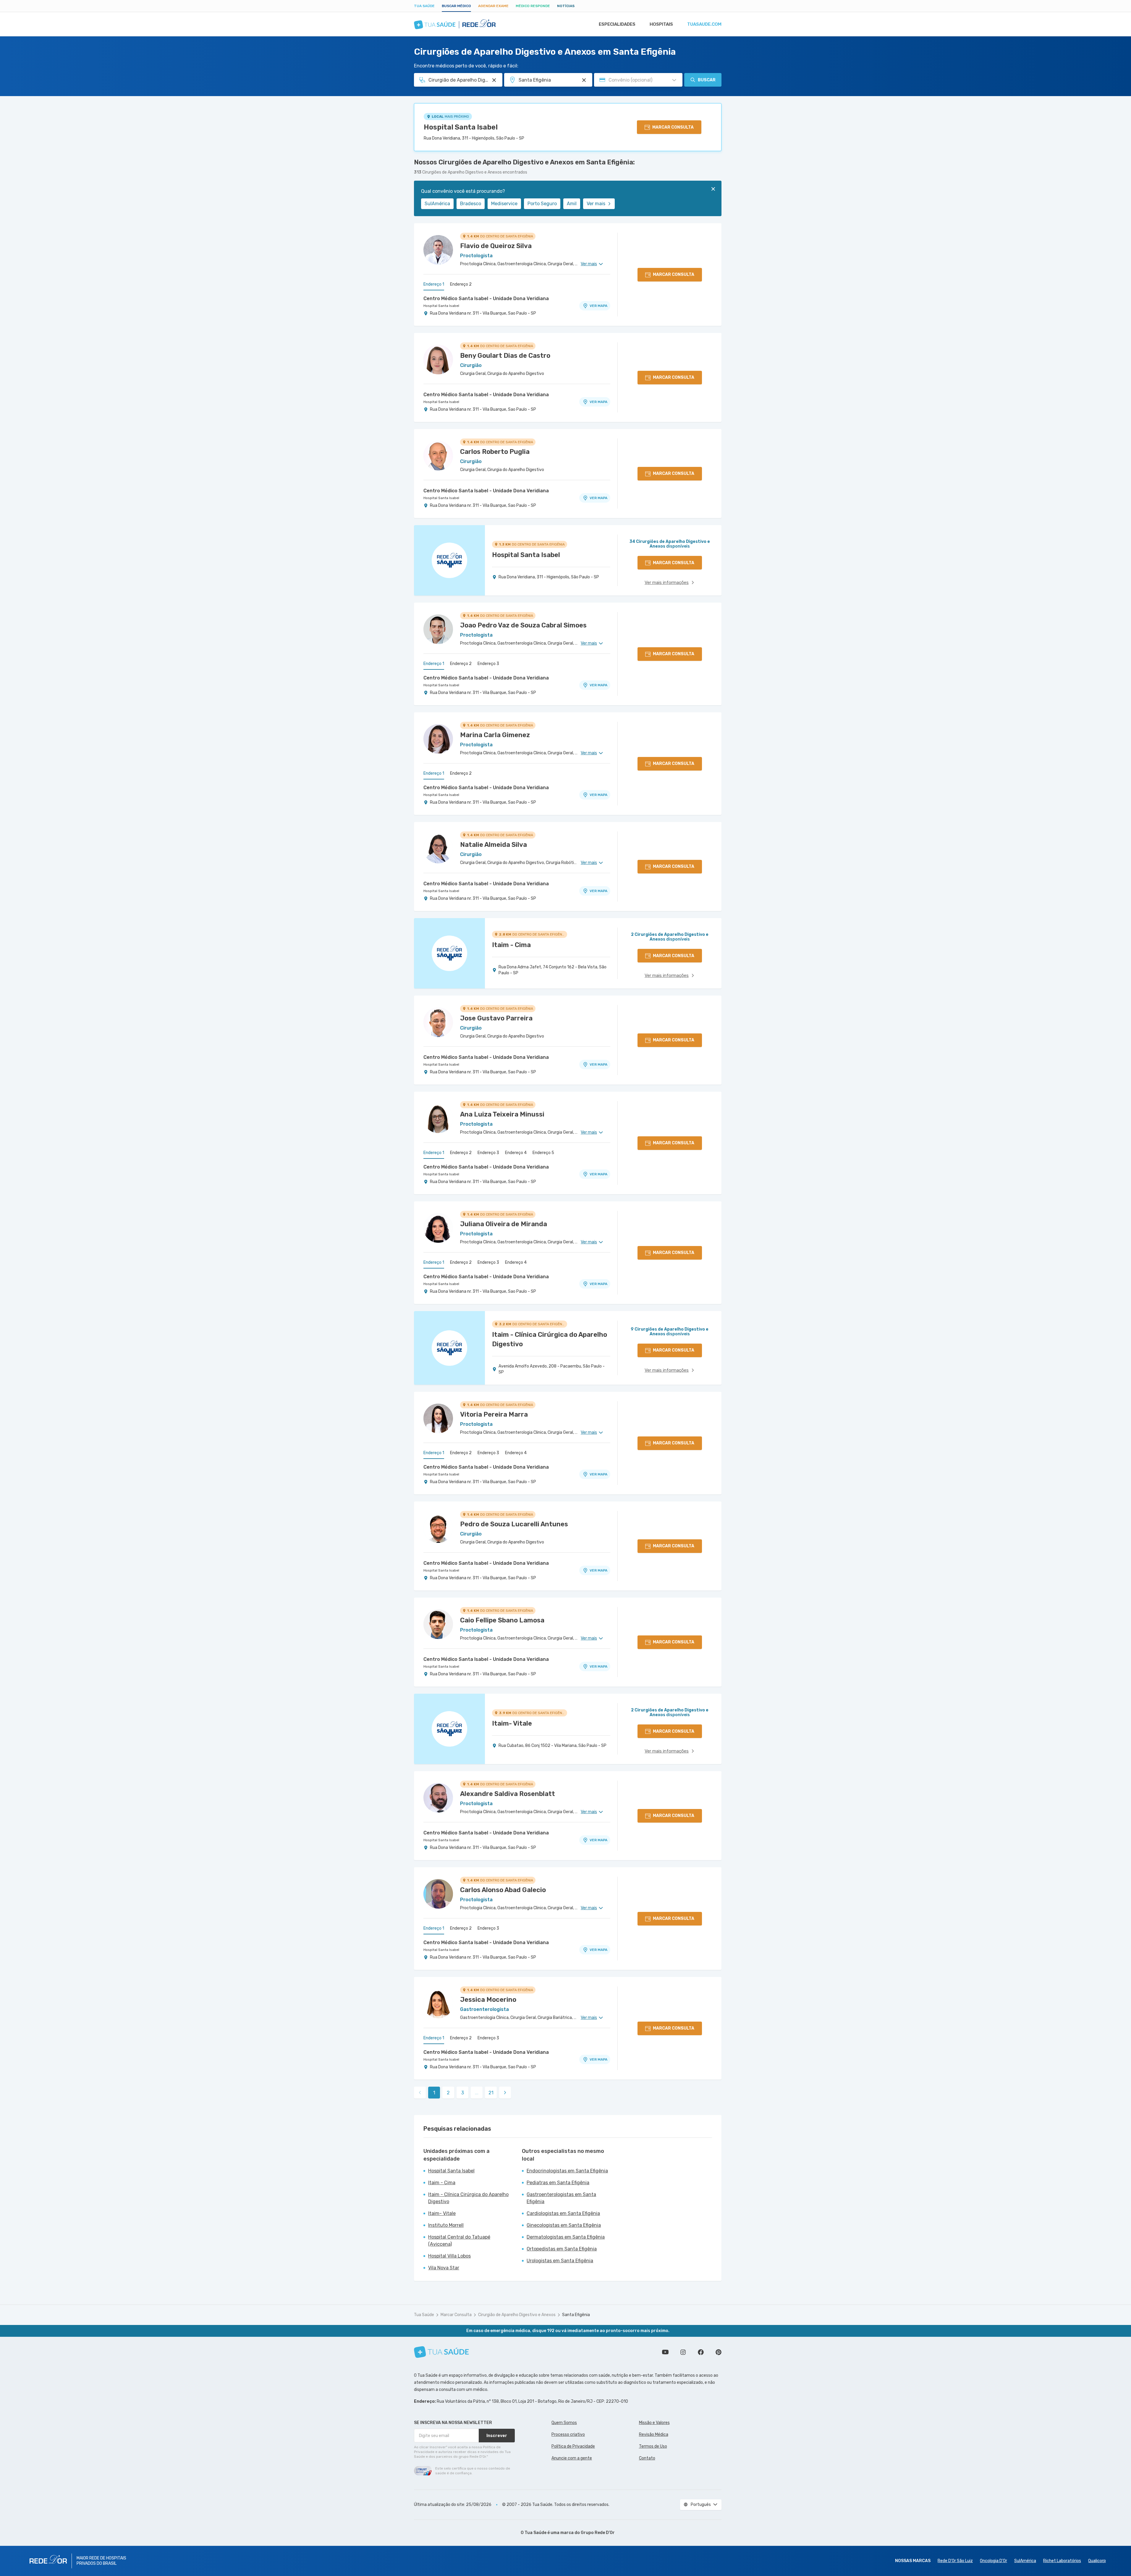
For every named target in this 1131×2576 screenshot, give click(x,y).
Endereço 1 (434, 284)
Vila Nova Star (444, 2268)
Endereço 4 (516, 1153)
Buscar (707, 80)
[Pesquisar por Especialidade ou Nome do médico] (494, 80)
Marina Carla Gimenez (495, 735)
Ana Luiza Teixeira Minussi (502, 1114)
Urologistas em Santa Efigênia (560, 2261)
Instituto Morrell (446, 2225)
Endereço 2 (461, 284)
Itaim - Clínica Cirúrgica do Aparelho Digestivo (468, 2198)
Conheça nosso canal (665, 2352)
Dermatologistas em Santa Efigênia (566, 2237)
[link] (505, 2093)
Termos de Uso (653, 2446)
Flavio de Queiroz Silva (496, 246)
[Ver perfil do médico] (438, 250)
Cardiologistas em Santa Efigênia (563, 2213)
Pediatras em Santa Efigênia (558, 2183)
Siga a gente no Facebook (701, 2352)
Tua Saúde (424, 6)
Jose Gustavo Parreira (496, 1018)
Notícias (566, 6)
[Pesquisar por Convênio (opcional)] (674, 80)
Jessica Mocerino (488, 2000)
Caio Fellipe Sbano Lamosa (502, 1620)
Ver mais (596, 204)
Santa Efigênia (576, 2315)
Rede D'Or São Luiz (955, 2561)
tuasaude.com (704, 24)
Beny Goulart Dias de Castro (505, 356)
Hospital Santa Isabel (461, 127)
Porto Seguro (542, 204)
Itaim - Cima (442, 2183)
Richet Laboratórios (1062, 2561)
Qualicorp (1097, 2561)
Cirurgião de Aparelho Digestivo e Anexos (517, 2315)
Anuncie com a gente (572, 2458)
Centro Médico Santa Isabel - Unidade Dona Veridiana (486, 298)
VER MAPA (598, 306)
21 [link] (491, 2093)
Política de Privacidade (573, 2446)
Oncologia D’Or (994, 2561)
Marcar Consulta (456, 2315)
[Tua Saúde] (441, 2352)
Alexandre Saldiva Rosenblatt (508, 1794)
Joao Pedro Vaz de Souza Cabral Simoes (523, 625)
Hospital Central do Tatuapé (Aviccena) (459, 2241)
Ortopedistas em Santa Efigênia (562, 2249)
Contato (647, 2458)
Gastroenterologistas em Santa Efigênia (561, 2198)
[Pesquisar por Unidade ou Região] (584, 80)
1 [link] (434, 2093)
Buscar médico (456, 6)
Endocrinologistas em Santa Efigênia (567, 2171)
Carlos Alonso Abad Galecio (503, 1890)
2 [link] (448, 2093)
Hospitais (661, 24)
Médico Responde (533, 6)
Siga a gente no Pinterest (719, 2352)
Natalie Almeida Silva (494, 845)
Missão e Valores (654, 2423)
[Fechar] (713, 189)
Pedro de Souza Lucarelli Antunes (514, 1524)
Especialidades (617, 24)
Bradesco (471, 204)
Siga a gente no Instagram (683, 2352)
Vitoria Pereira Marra (494, 1414)
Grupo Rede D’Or (598, 2533)
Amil (572, 204)
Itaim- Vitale (442, 2213)
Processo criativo (568, 2435)
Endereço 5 (543, 1153)
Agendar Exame (493, 6)
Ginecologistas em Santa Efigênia (564, 2225)
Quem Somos (564, 2423)
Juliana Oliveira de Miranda (504, 1224)
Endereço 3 (488, 664)
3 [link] (463, 2093)
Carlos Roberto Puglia (495, 452)
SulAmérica (437, 204)
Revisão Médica (654, 2435)
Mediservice (504, 204)
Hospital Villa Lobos (449, 2256)
